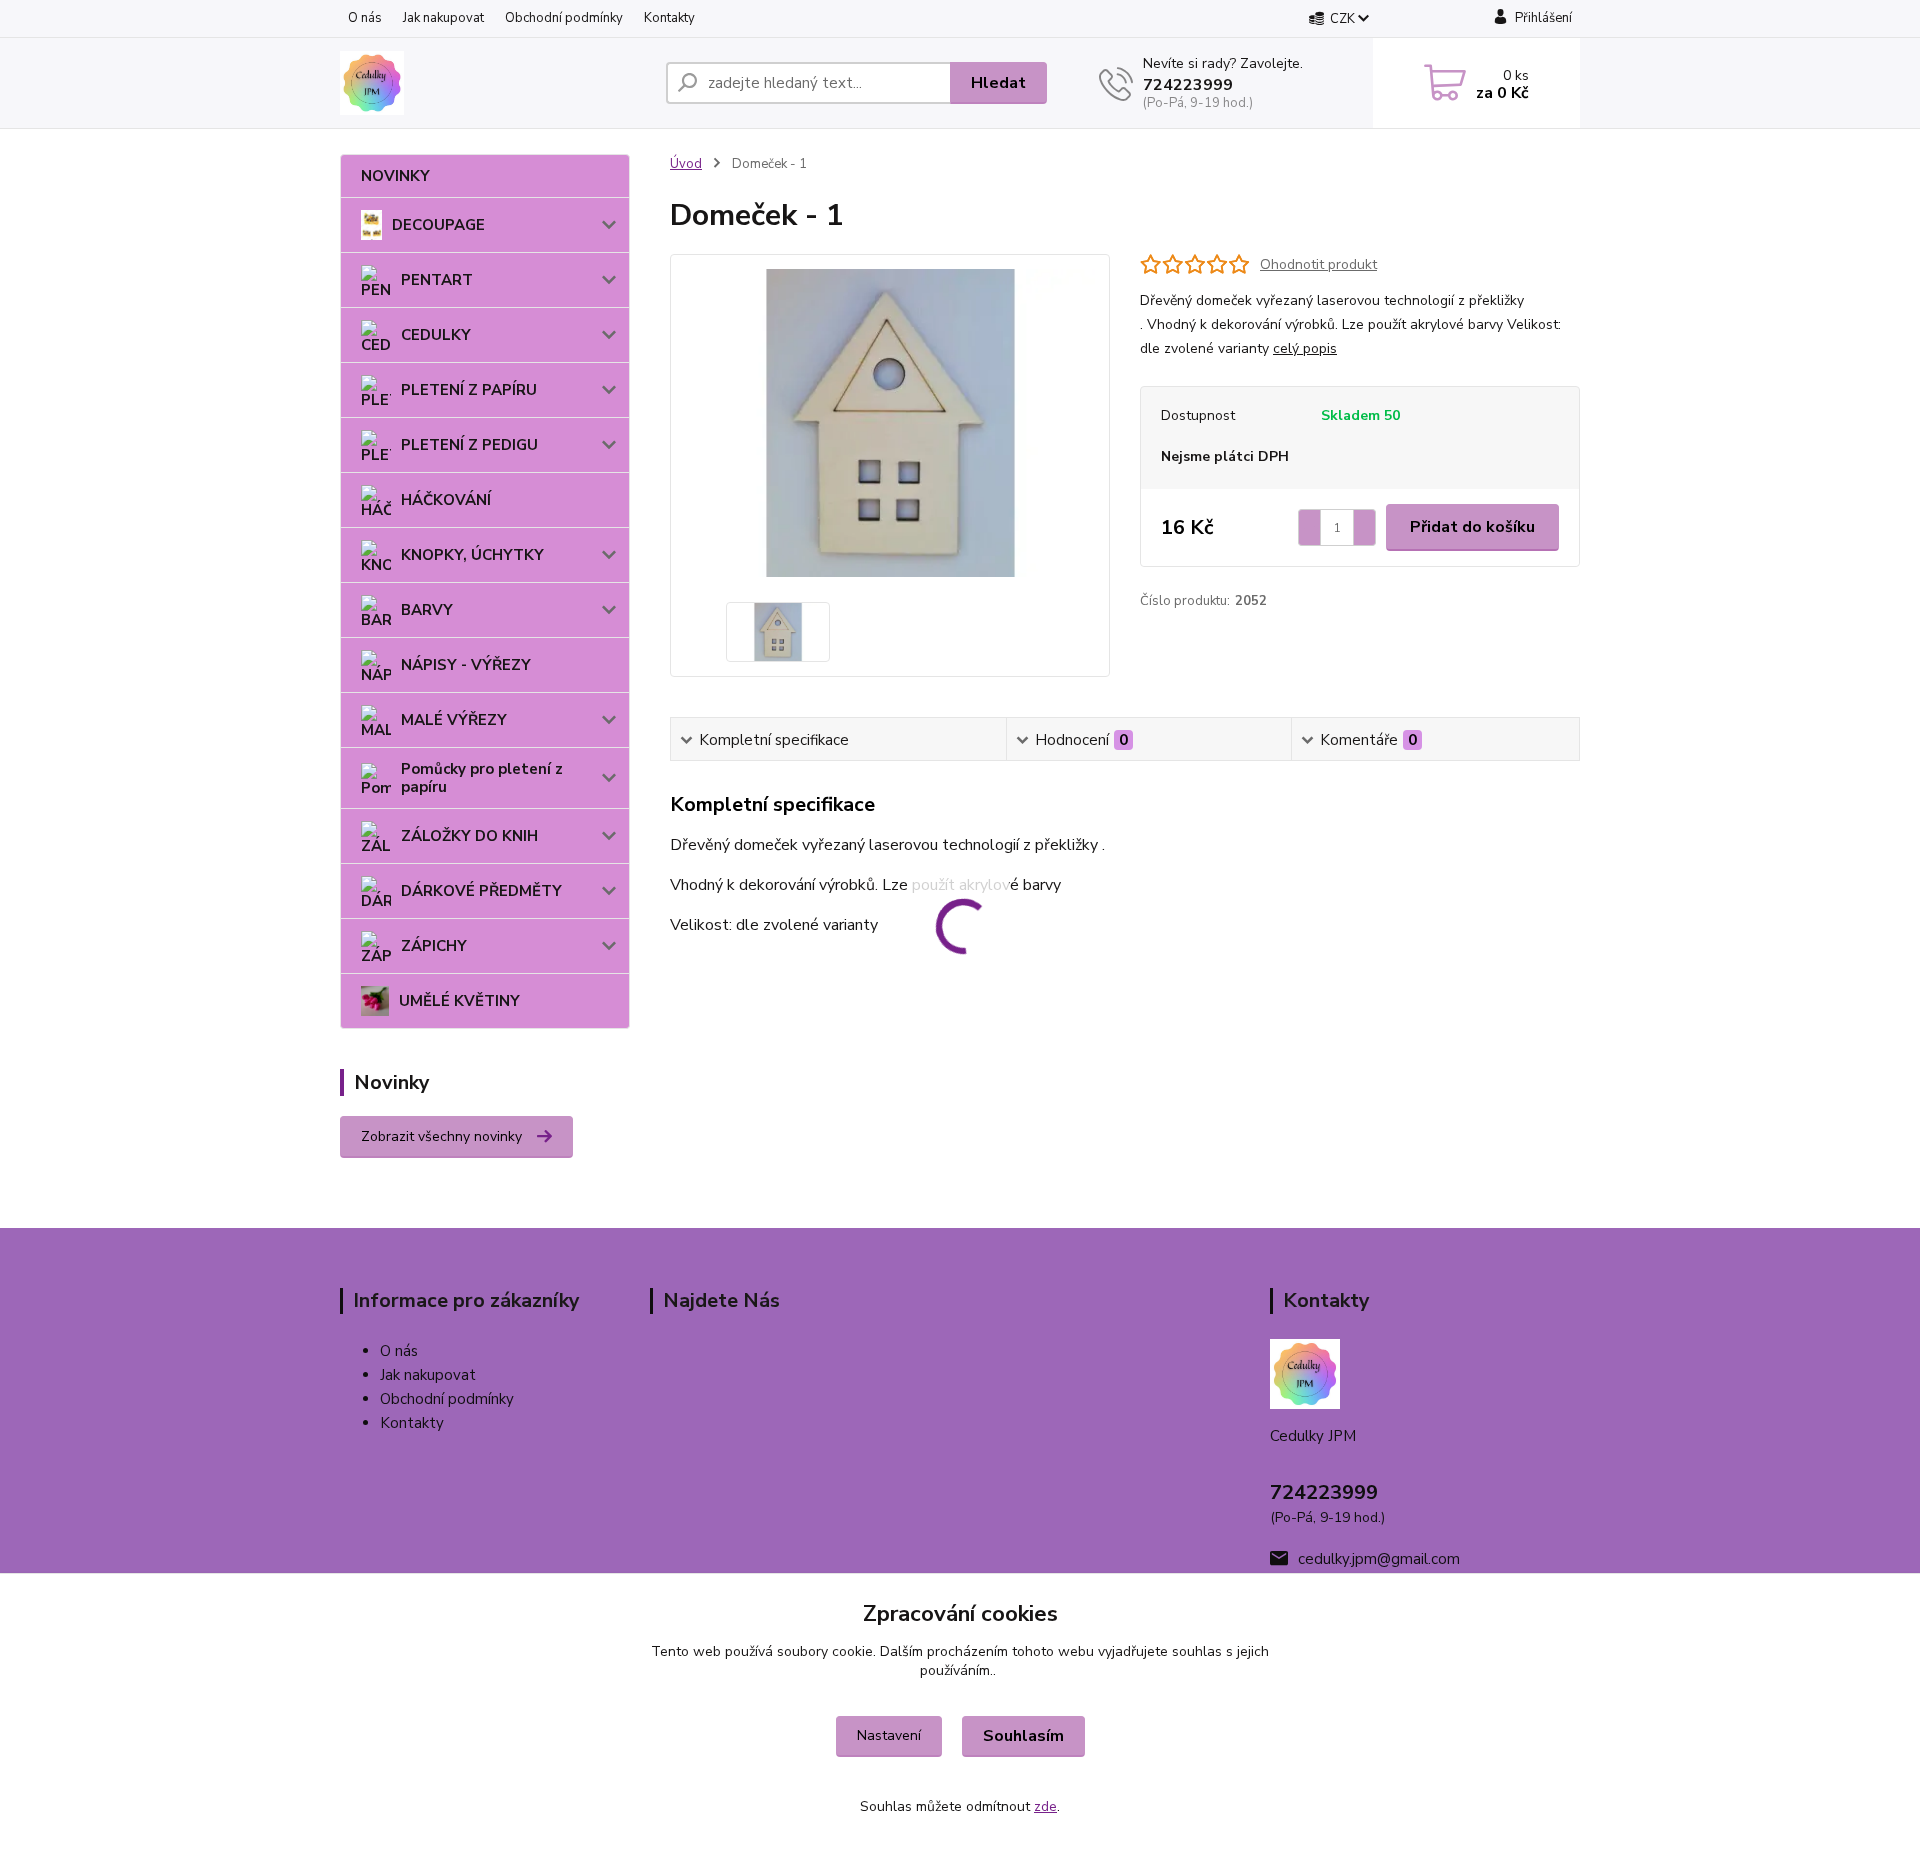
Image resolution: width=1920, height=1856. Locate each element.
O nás (365, 18)
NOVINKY (395, 176)
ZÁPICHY (434, 946)
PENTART (437, 280)
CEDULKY (436, 335)
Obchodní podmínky (564, 18)
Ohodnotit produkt (1318, 264)
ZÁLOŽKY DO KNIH (469, 836)
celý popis (1305, 348)
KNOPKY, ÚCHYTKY (472, 555)
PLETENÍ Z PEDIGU (469, 445)
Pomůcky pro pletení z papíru (482, 778)
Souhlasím (1023, 1736)
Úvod (686, 164)
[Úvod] (495, 83)
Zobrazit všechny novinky (441, 1136)
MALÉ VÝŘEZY (454, 720)
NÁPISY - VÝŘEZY (466, 665)
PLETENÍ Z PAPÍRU (469, 390)
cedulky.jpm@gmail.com (1379, 1559)
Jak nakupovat (443, 18)
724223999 (1188, 85)
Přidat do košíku (1472, 527)
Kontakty (669, 18)
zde (1045, 1806)
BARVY (427, 610)
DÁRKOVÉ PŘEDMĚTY (481, 891)
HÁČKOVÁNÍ (446, 500)
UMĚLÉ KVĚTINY (459, 1001)
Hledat (998, 83)
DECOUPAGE (438, 225)
